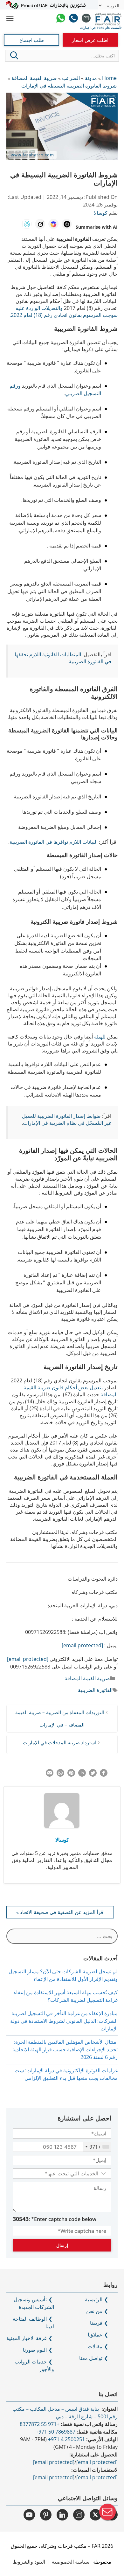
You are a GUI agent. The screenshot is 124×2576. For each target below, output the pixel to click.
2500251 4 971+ (66, 2439)
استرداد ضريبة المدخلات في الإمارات (60, 1742)
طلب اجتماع (32, 40)
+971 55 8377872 (40, 2424)
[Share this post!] (104, 1775)
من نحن (94, 2311)
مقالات (95, 2346)
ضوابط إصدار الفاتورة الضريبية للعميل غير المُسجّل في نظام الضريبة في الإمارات (67, 1119)
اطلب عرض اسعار (90, 40)
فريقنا (96, 2323)
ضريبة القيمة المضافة (87, 1678)
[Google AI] (53, 224)
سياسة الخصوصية (71, 2562)
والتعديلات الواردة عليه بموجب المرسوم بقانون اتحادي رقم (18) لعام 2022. (64, 311)
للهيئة (100, 1037)
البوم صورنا (35, 2350)
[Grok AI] (40, 224)
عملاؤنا (95, 2335)
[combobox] (97, 2147)
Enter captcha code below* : (55, 2219)
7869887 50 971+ (55, 2432)
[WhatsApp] (61, 19)
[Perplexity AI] (27, 224)
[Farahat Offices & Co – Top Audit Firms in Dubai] (108, 19)
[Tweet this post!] (93, 1775)
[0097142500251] (73, 19)
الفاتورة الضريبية (95, 1690)
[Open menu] (10, 19)
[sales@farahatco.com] (86, 19)
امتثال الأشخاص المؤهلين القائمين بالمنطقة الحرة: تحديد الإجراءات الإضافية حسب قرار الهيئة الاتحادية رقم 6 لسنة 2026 (65, 2049)
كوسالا (62, 1840)
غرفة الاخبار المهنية (27, 2338)
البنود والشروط (29, 2562)
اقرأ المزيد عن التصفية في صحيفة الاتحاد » (60, 1912)
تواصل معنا (91, 2358)
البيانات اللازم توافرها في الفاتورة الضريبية (54, 842)
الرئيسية (94, 2299)
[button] (14, 56)
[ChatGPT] (67, 224)
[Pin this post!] (71, 1775)
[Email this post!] (50, 1775)
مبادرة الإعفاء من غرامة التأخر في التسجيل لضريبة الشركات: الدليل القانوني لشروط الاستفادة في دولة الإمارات (64, 2021)
